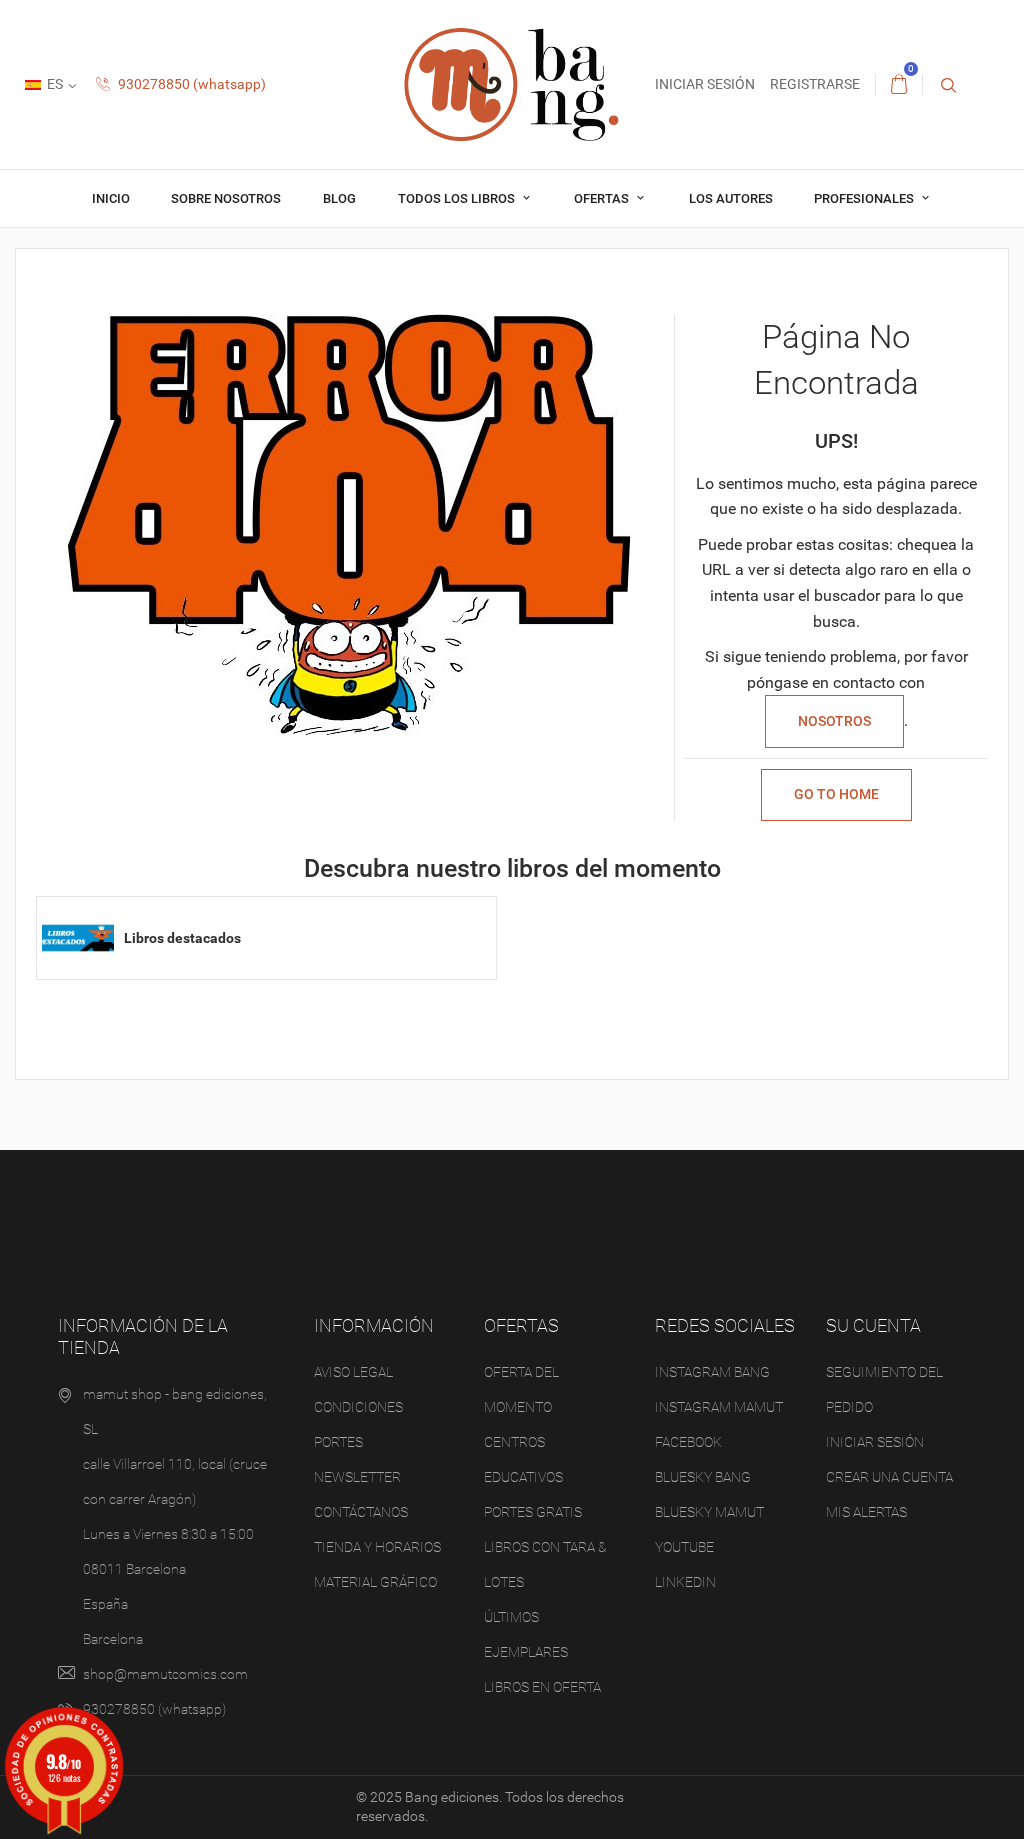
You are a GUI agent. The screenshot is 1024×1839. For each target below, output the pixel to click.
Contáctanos (361, 1512)
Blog (339, 198)
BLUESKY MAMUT (709, 1512)
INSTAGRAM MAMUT (719, 1407)
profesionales (865, 198)
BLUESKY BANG (703, 1477)
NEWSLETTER (357, 1477)
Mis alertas (866, 1512)
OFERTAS (603, 198)
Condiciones (358, 1407)
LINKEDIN (685, 1582)
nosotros (834, 721)
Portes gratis (533, 1512)
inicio (111, 198)
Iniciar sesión (875, 1442)
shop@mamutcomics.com (165, 1674)
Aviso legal (353, 1372)
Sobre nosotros (226, 198)
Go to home (836, 794)
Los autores (731, 198)
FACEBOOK (688, 1442)
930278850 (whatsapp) (190, 84)
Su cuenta (873, 1325)
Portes (338, 1442)
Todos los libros (458, 198)
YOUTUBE (684, 1547)
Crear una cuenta (889, 1477)
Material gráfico (375, 1582)
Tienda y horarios (377, 1547)
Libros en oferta (542, 1687)
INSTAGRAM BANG (712, 1372)
